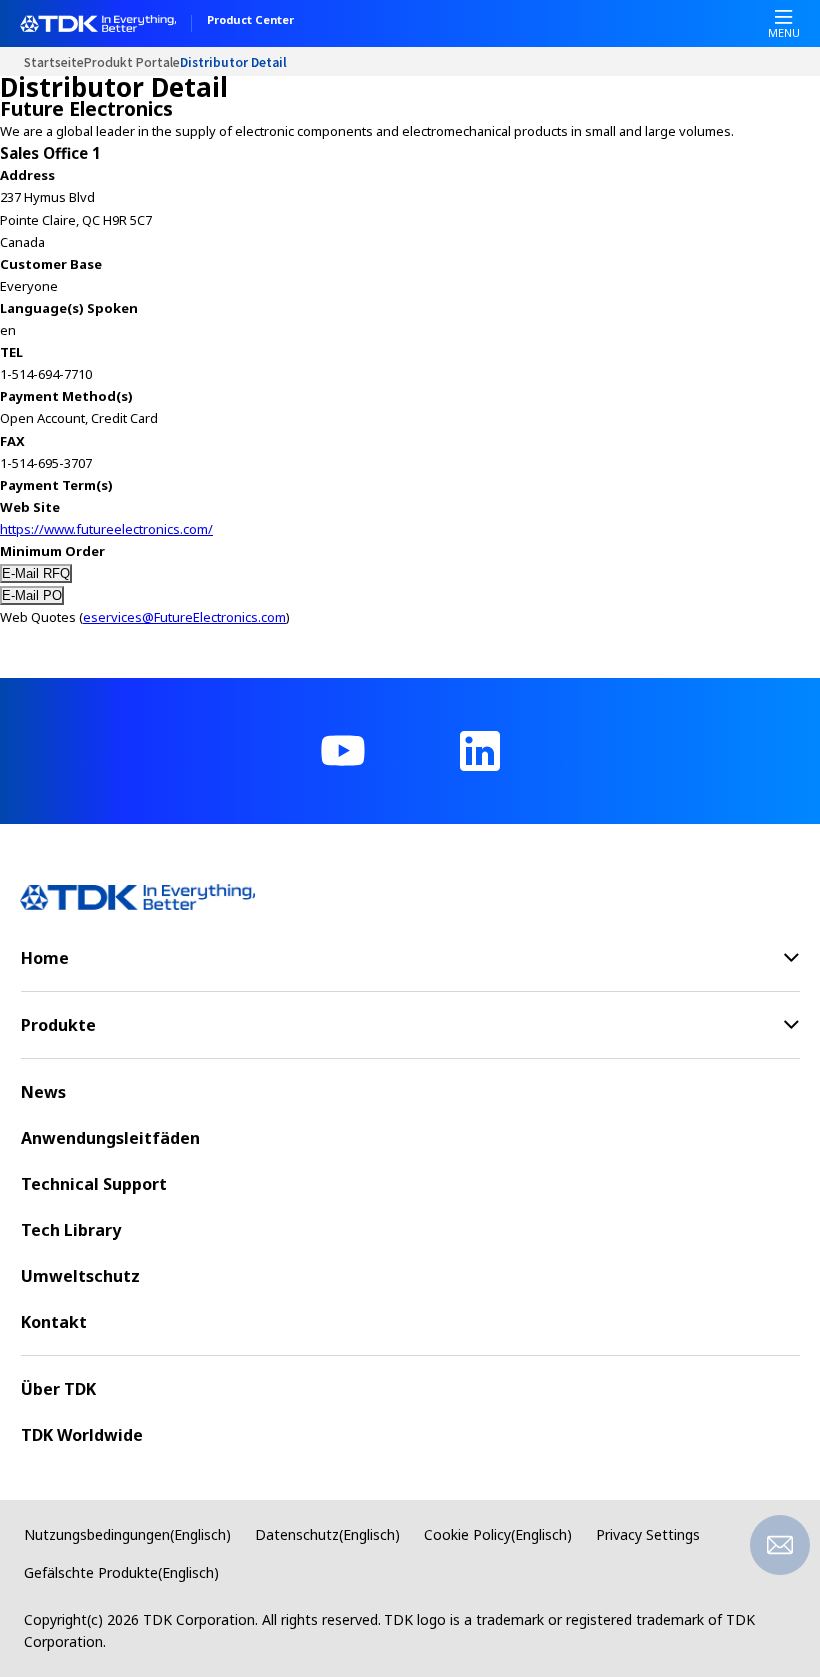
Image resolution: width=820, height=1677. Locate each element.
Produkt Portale (132, 61)
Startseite (54, 61)
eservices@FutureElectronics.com (184, 617)
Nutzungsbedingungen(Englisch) (127, 1534)
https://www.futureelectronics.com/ (106, 529)
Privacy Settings (648, 1534)
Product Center (250, 21)
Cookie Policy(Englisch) (498, 1534)
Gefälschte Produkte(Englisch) (121, 1572)
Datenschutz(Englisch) (327, 1534)
